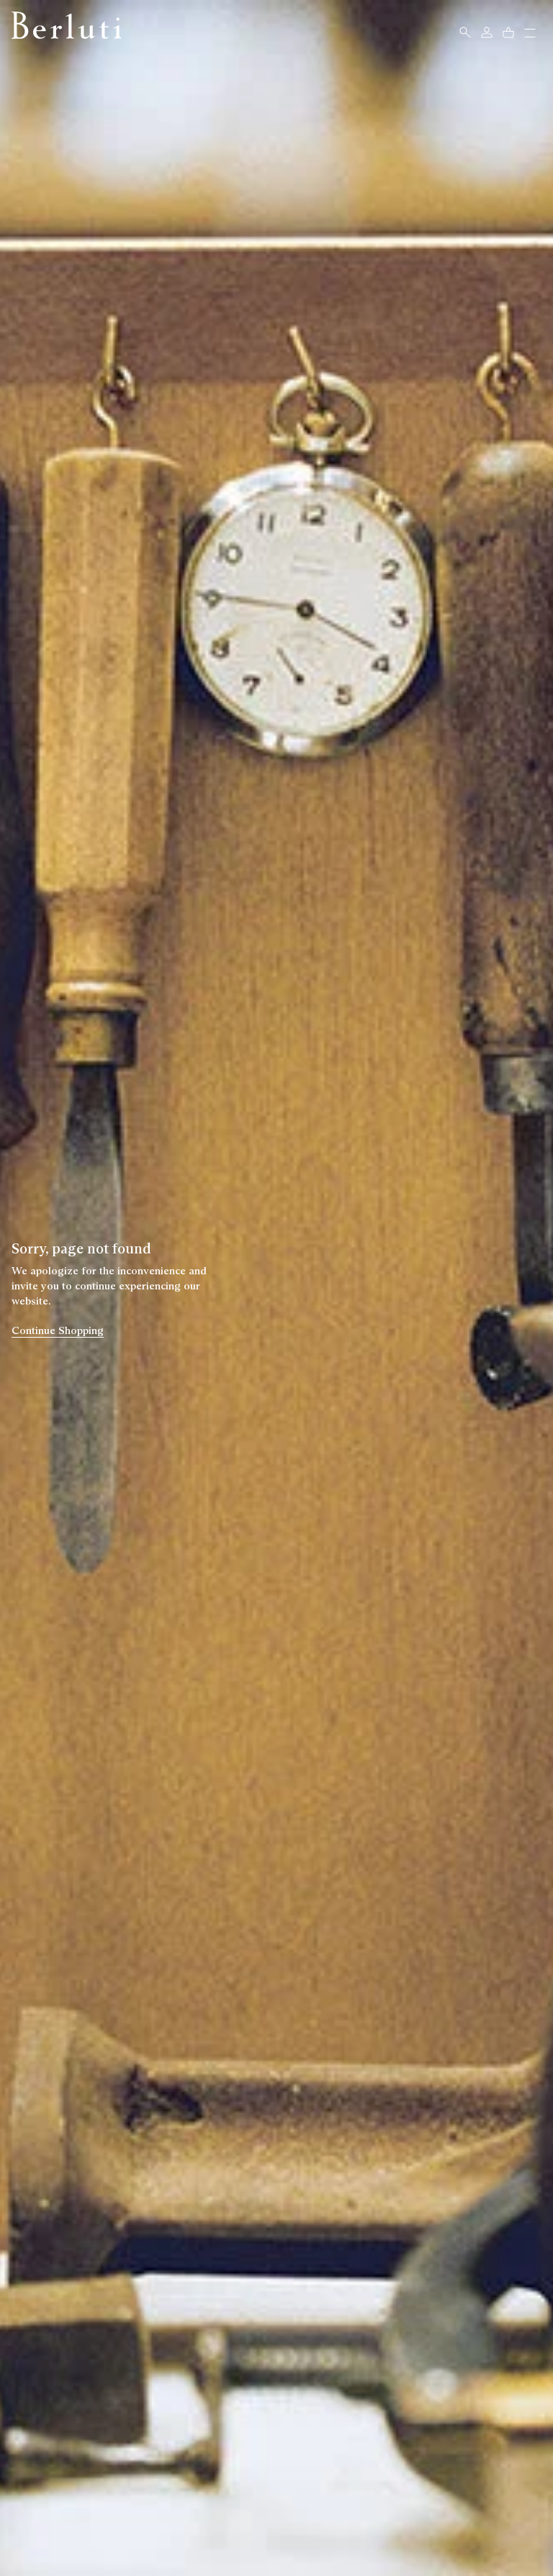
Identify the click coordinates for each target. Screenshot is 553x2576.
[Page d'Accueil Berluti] (67, 25)
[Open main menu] (530, 35)
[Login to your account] (487, 32)
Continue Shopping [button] (58, 1330)
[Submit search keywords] (465, 32)
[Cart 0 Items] (508, 32)
